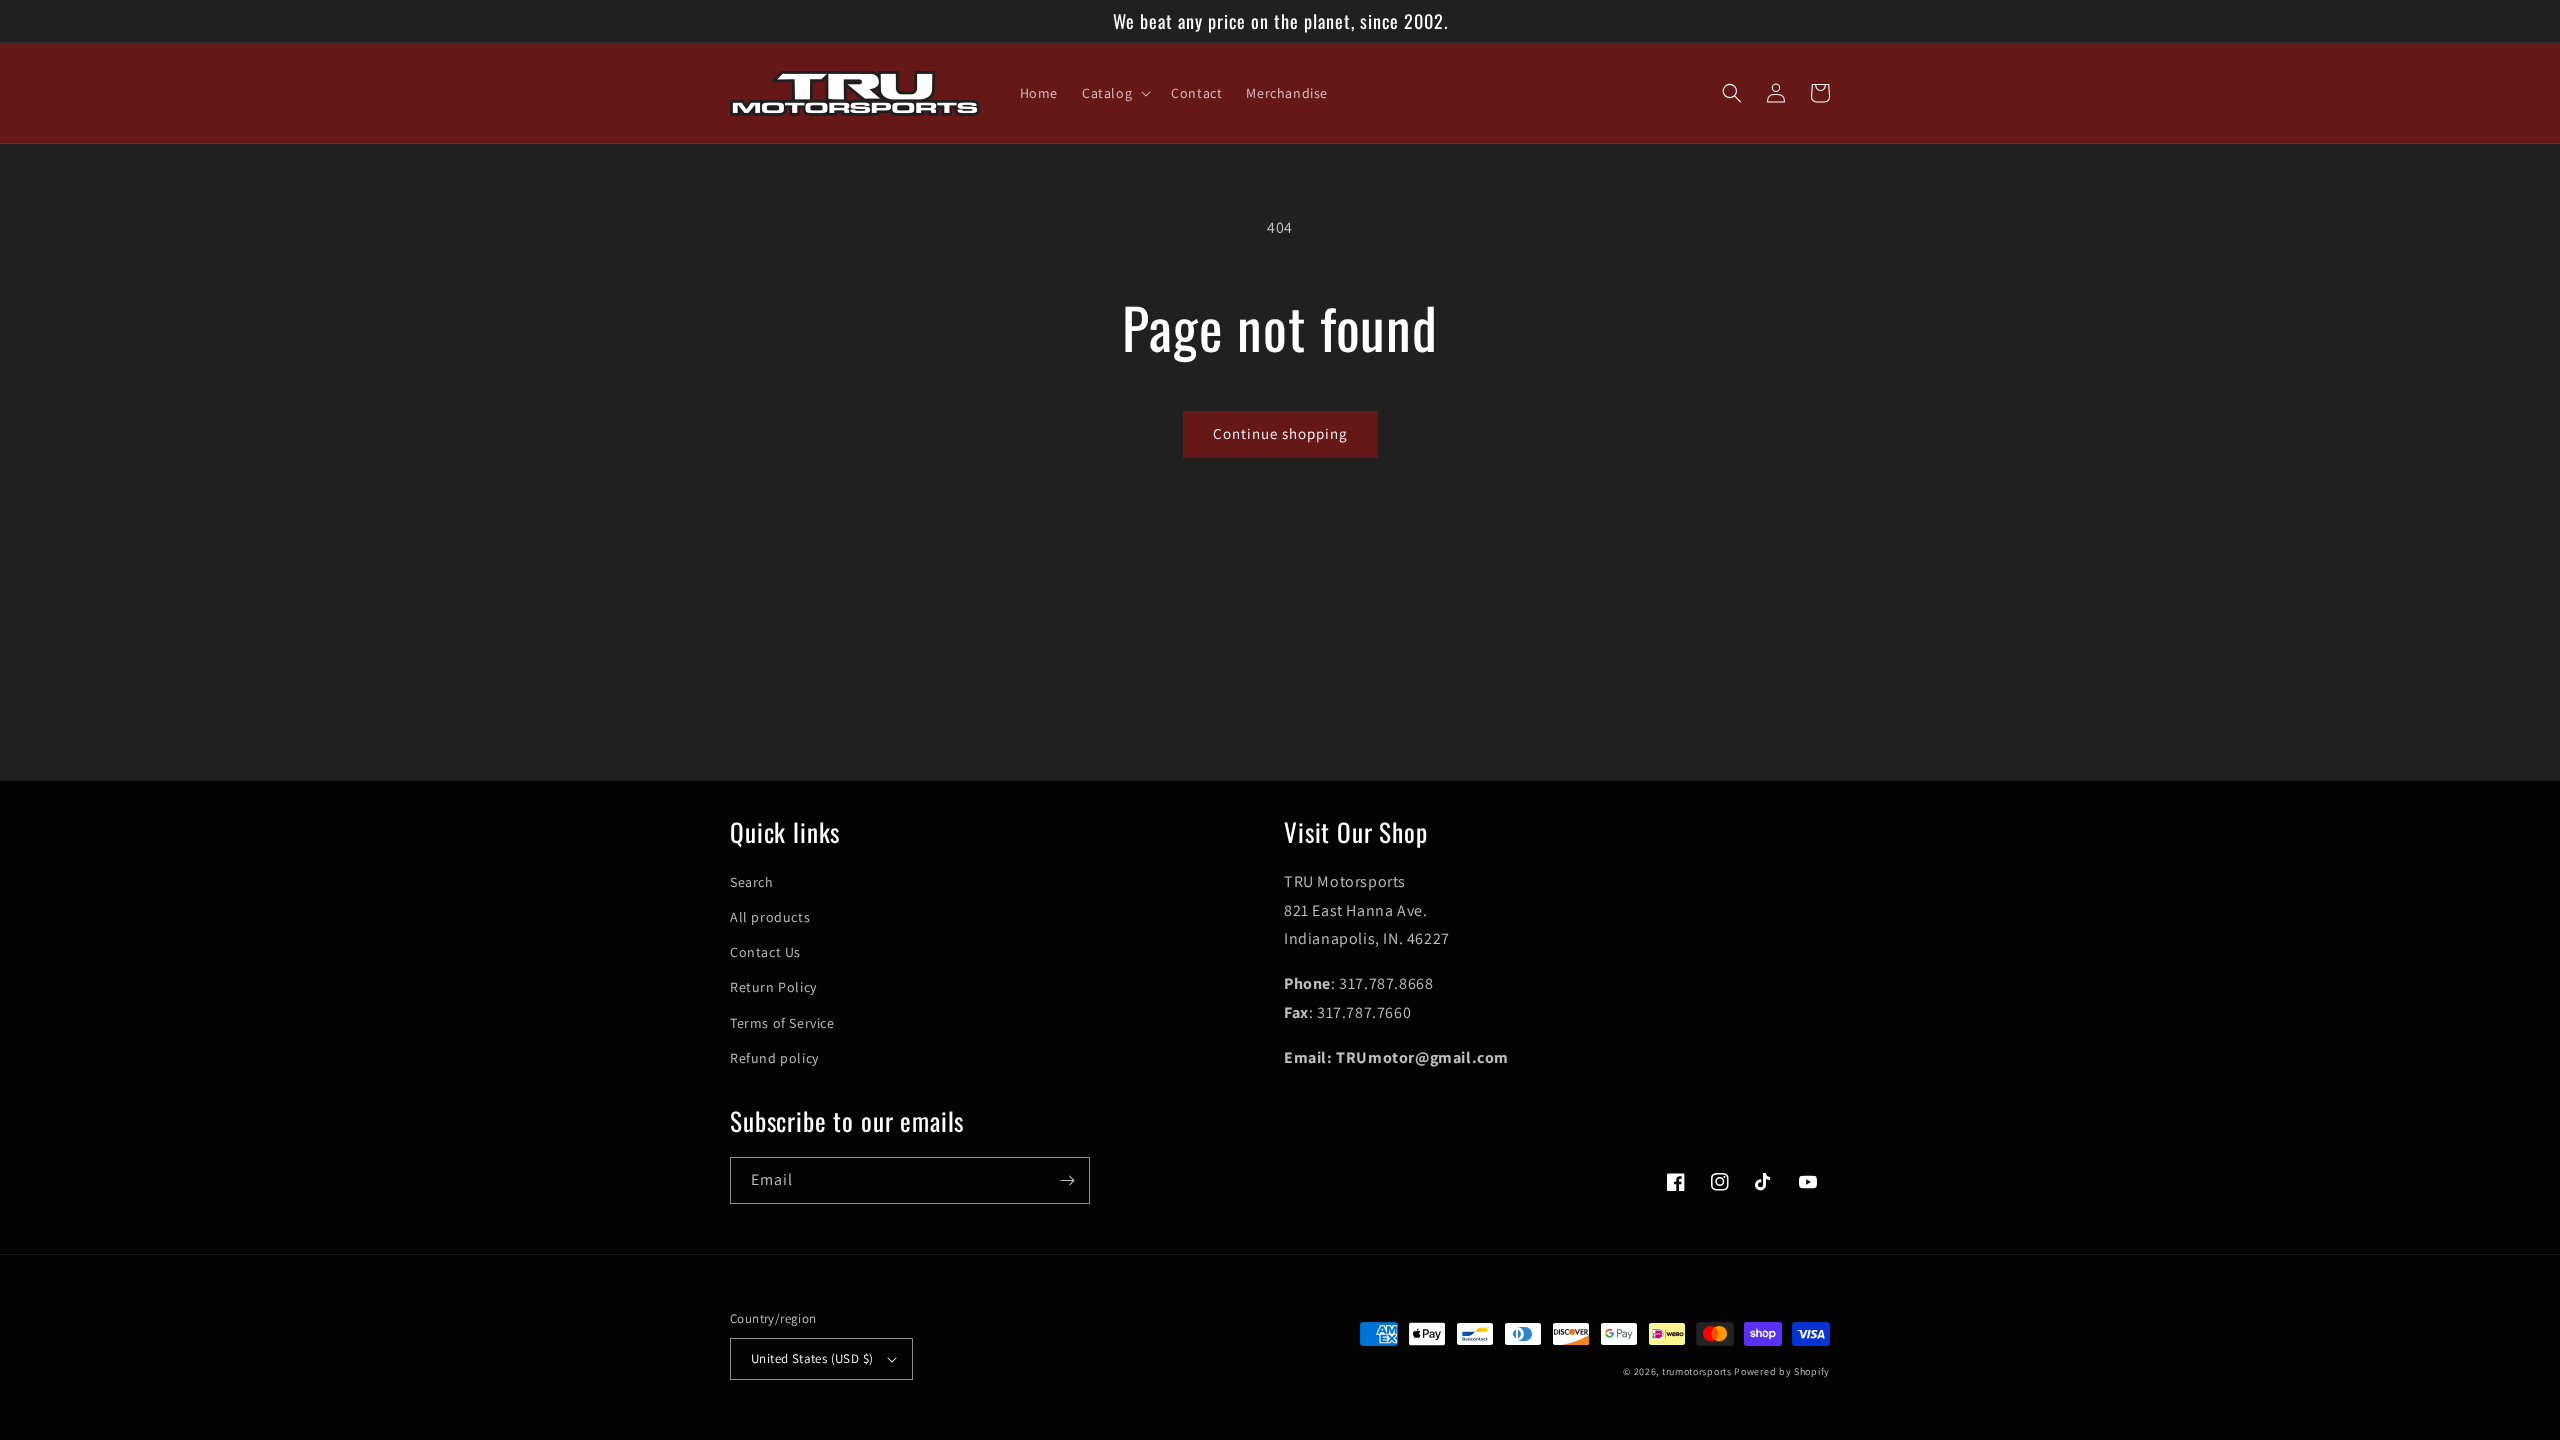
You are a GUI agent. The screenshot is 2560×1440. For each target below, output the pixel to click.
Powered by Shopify (1782, 1371)
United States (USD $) (812, 1358)
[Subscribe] (1067, 1180)
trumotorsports (1697, 1371)
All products (770, 917)
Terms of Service (782, 1023)
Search (752, 882)
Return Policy (773, 987)
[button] (1114, 93)
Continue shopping (1280, 433)
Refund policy (774, 1058)
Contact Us (765, 952)
